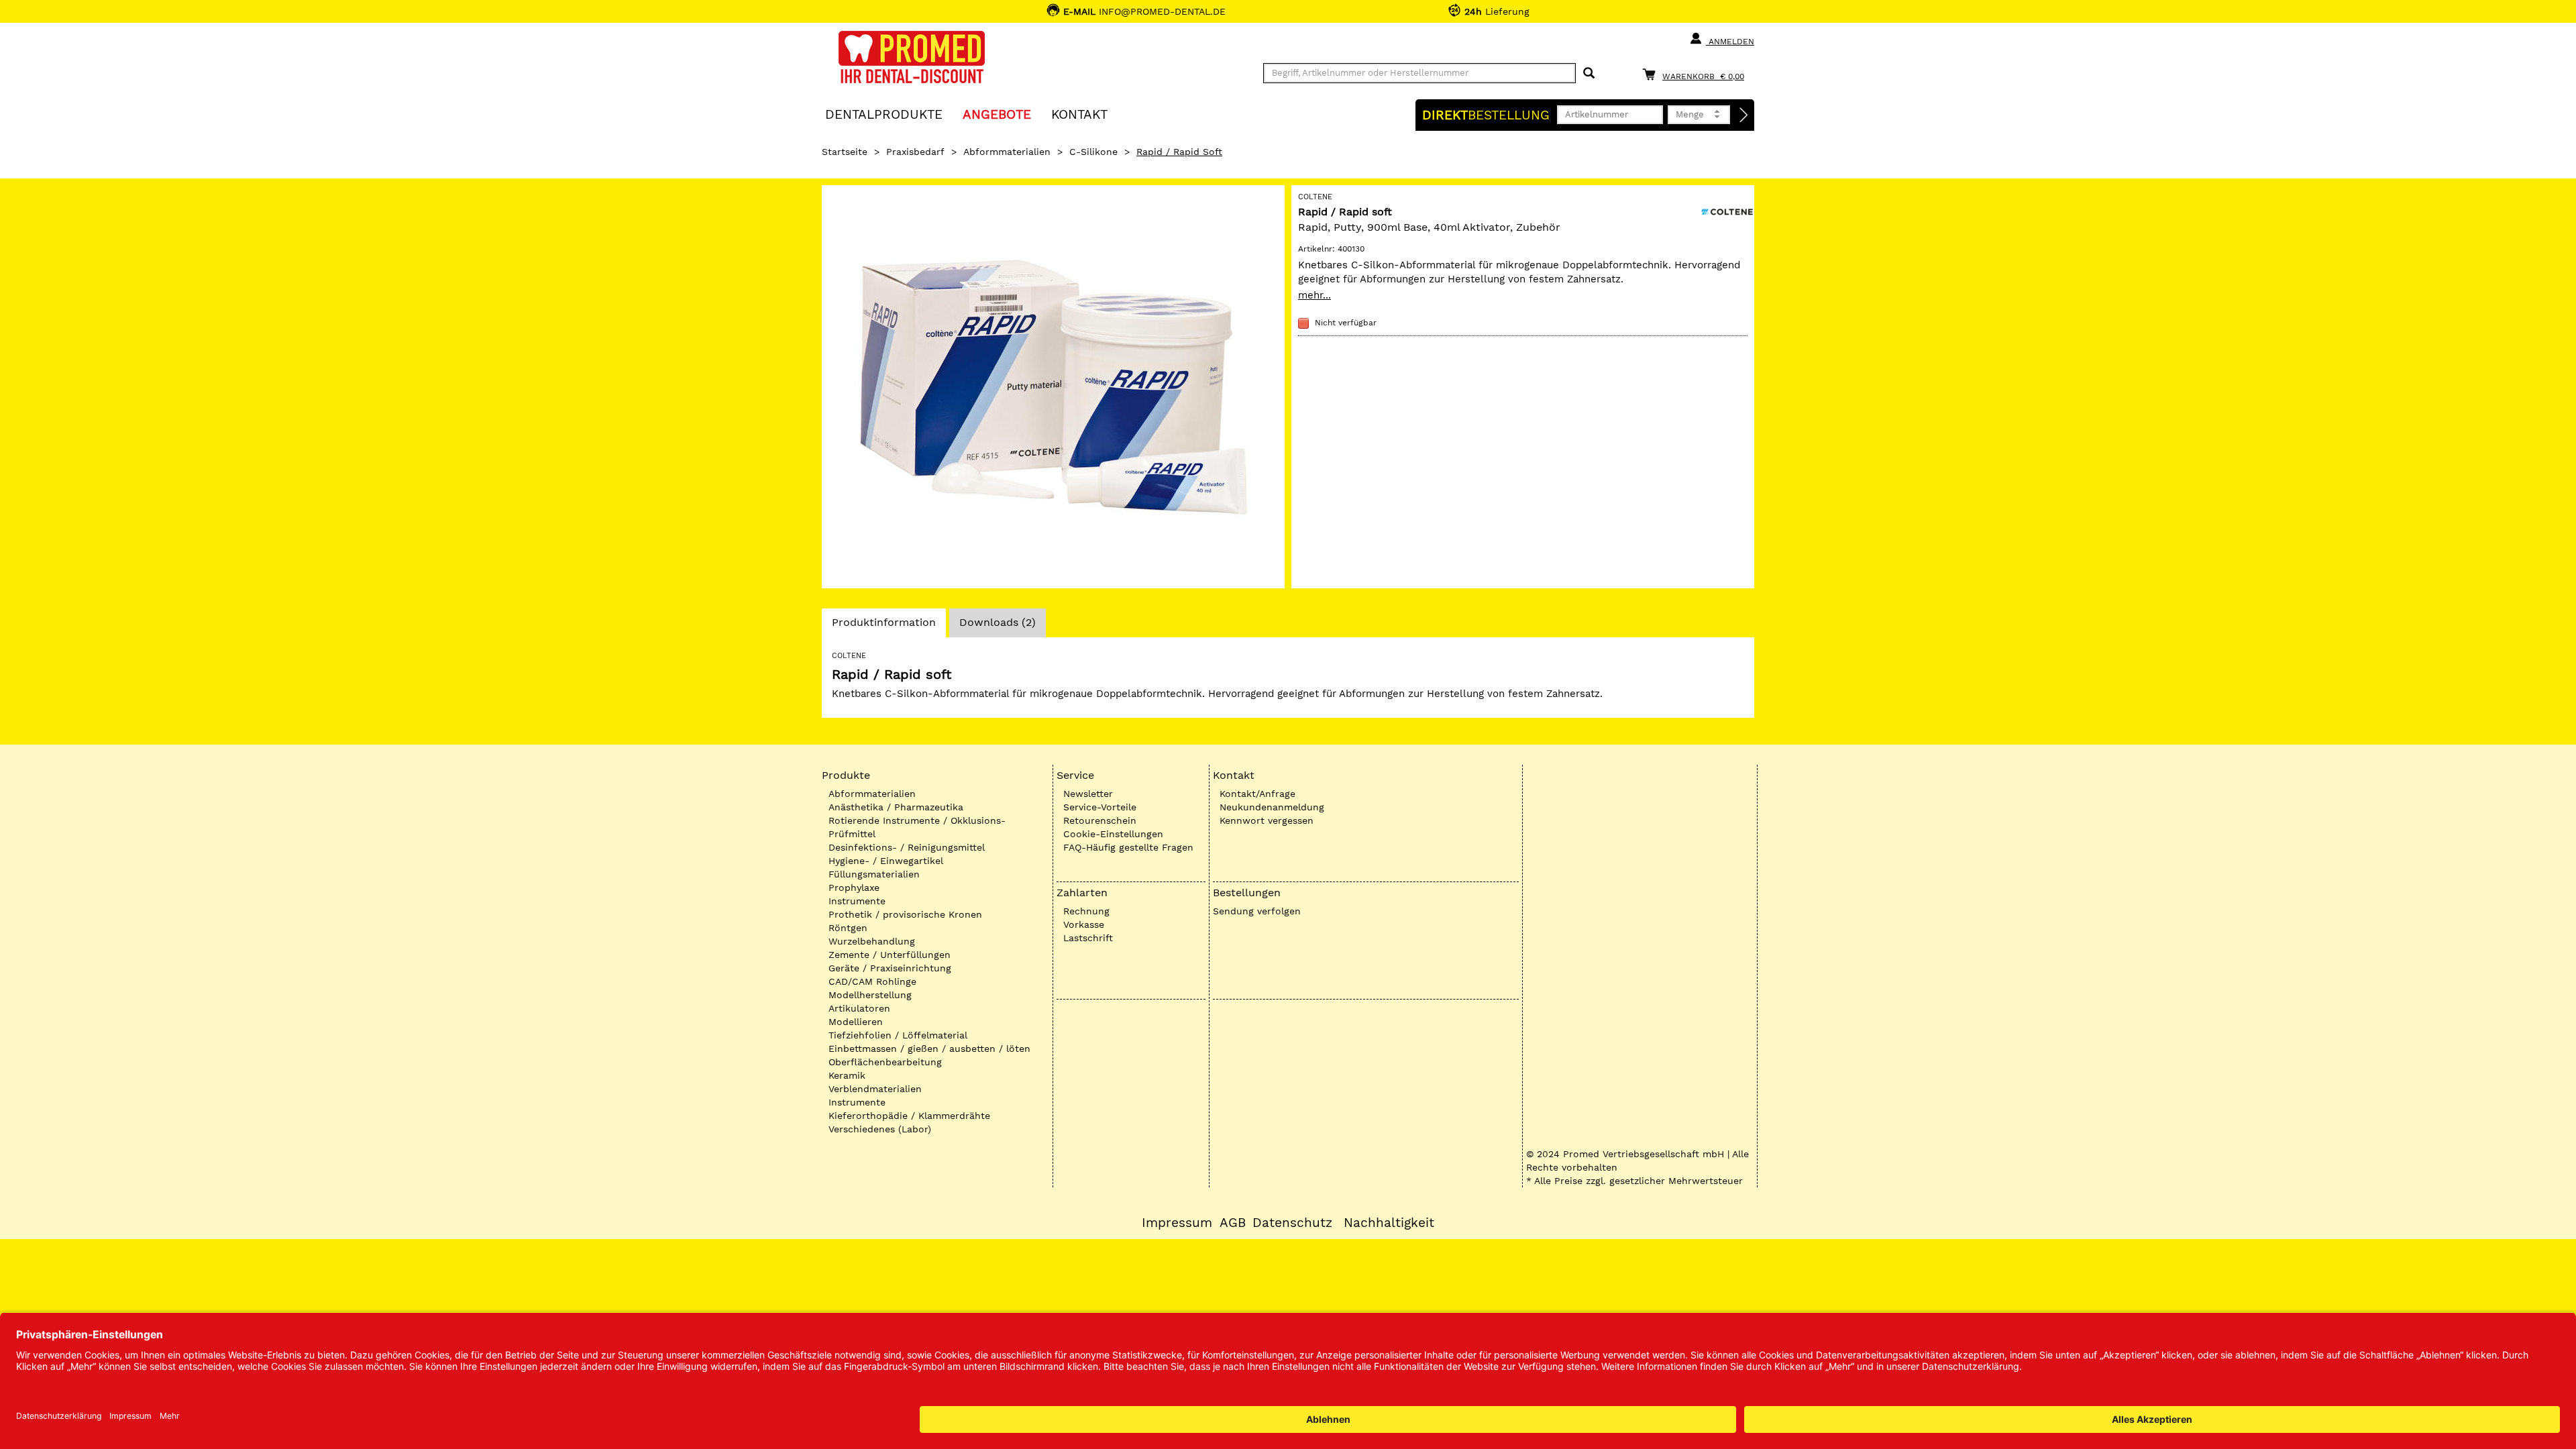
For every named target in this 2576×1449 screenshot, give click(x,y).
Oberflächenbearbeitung (885, 1062)
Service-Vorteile (1100, 807)
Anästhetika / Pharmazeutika (896, 807)
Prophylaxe (854, 888)
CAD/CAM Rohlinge (872, 981)
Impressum (1177, 1223)
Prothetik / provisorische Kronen (905, 914)
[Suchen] (1589, 73)
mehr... (1314, 295)
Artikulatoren (859, 1008)
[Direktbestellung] (1744, 115)
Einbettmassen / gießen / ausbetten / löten (929, 1049)
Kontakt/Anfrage (1257, 794)
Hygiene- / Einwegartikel (886, 861)
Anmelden (1730, 42)
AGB (1233, 1223)
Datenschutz (1292, 1223)
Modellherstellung (870, 995)
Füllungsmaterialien (874, 874)
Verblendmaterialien (875, 1089)
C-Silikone (1093, 152)
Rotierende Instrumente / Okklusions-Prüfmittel (917, 827)
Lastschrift (1088, 938)
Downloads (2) (998, 622)
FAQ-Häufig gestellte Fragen (1128, 847)
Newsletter (1088, 794)
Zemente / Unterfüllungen (890, 955)
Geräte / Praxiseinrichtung (890, 968)
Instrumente (857, 901)
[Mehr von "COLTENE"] (1727, 211)
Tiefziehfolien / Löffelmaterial (898, 1035)
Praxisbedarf (915, 152)
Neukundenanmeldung (1272, 807)
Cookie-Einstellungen (1113, 834)
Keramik (847, 1075)
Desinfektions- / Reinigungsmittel (907, 847)
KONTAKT (1079, 114)
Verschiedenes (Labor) (880, 1129)
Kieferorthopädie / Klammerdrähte (909, 1116)
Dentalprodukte (884, 114)
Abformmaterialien (1007, 152)
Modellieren (856, 1022)
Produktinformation (883, 626)
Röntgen (848, 928)
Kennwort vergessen (1267, 820)
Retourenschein (1100, 820)
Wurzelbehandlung (872, 941)
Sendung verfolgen (1257, 911)
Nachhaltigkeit (1389, 1223)
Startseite (845, 152)
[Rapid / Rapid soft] (1053, 387)
